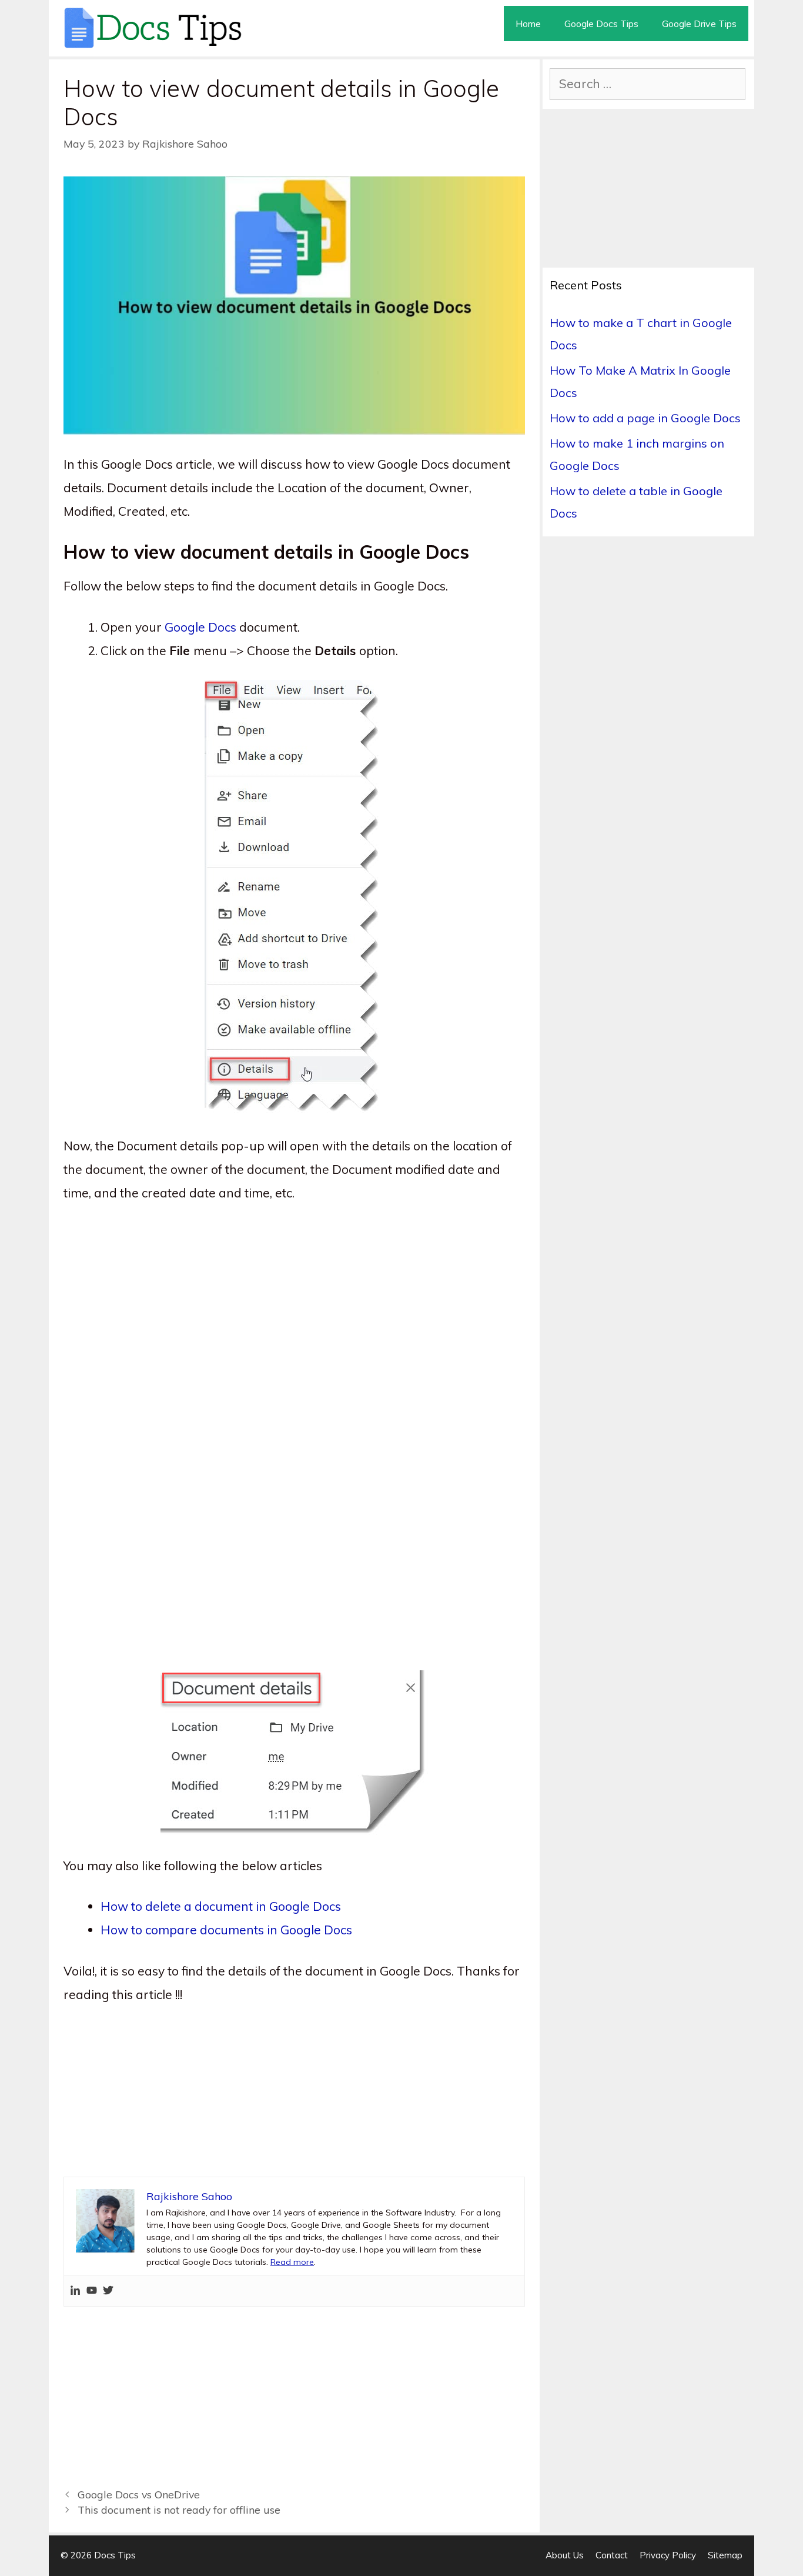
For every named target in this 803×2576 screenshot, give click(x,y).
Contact (612, 2555)
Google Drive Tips (699, 24)
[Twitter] (108, 2291)
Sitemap (725, 2555)
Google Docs (200, 627)
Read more (292, 2262)
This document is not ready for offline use (179, 2510)
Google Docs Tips (601, 24)
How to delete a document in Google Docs (221, 1906)
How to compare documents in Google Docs (226, 1930)
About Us (565, 2555)
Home (528, 24)
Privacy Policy (668, 2555)
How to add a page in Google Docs (645, 418)
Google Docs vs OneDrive (139, 2494)
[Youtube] (92, 2291)
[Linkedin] (75, 2291)
